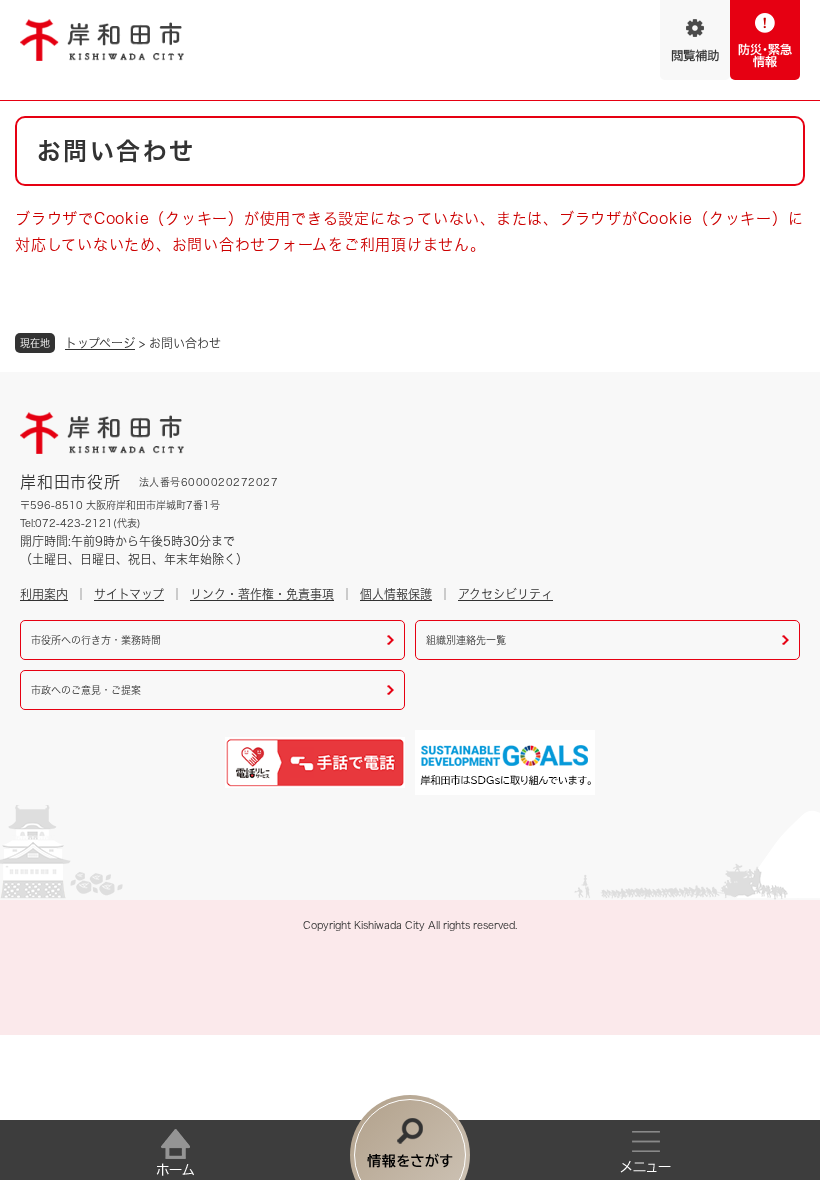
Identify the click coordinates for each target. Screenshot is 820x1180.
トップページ (100, 343)
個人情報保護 (396, 594)
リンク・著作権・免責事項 (262, 594)
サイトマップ (129, 594)
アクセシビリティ (505, 594)
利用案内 (44, 594)
